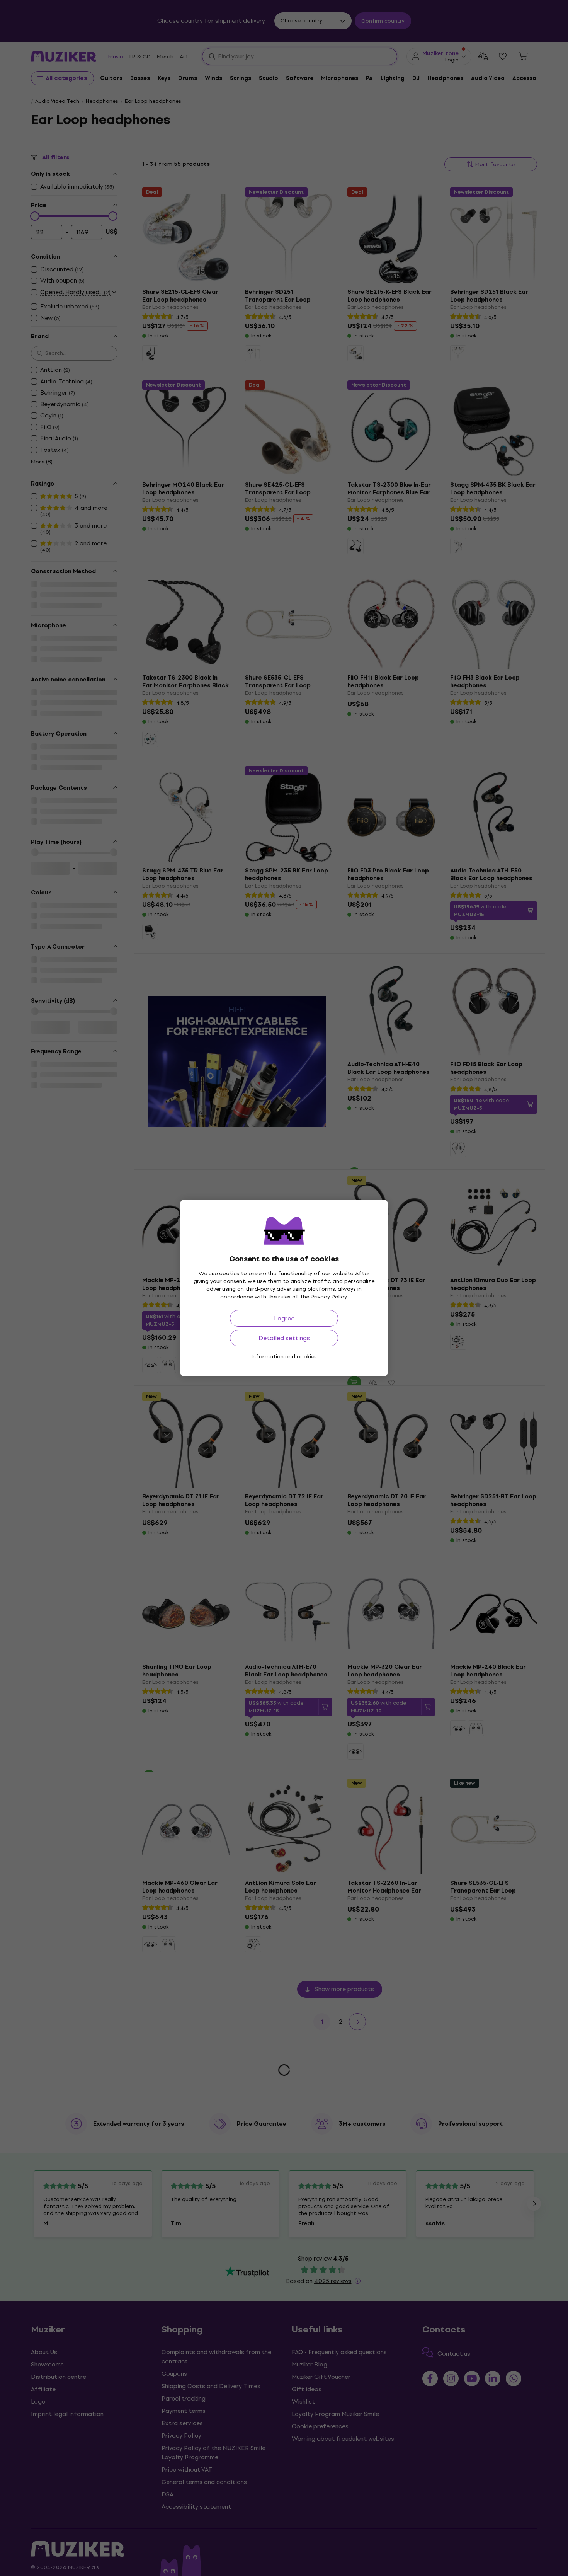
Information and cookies (284, 1357)
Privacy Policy (329, 1297)
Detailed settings (284, 1338)
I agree (284, 1318)
